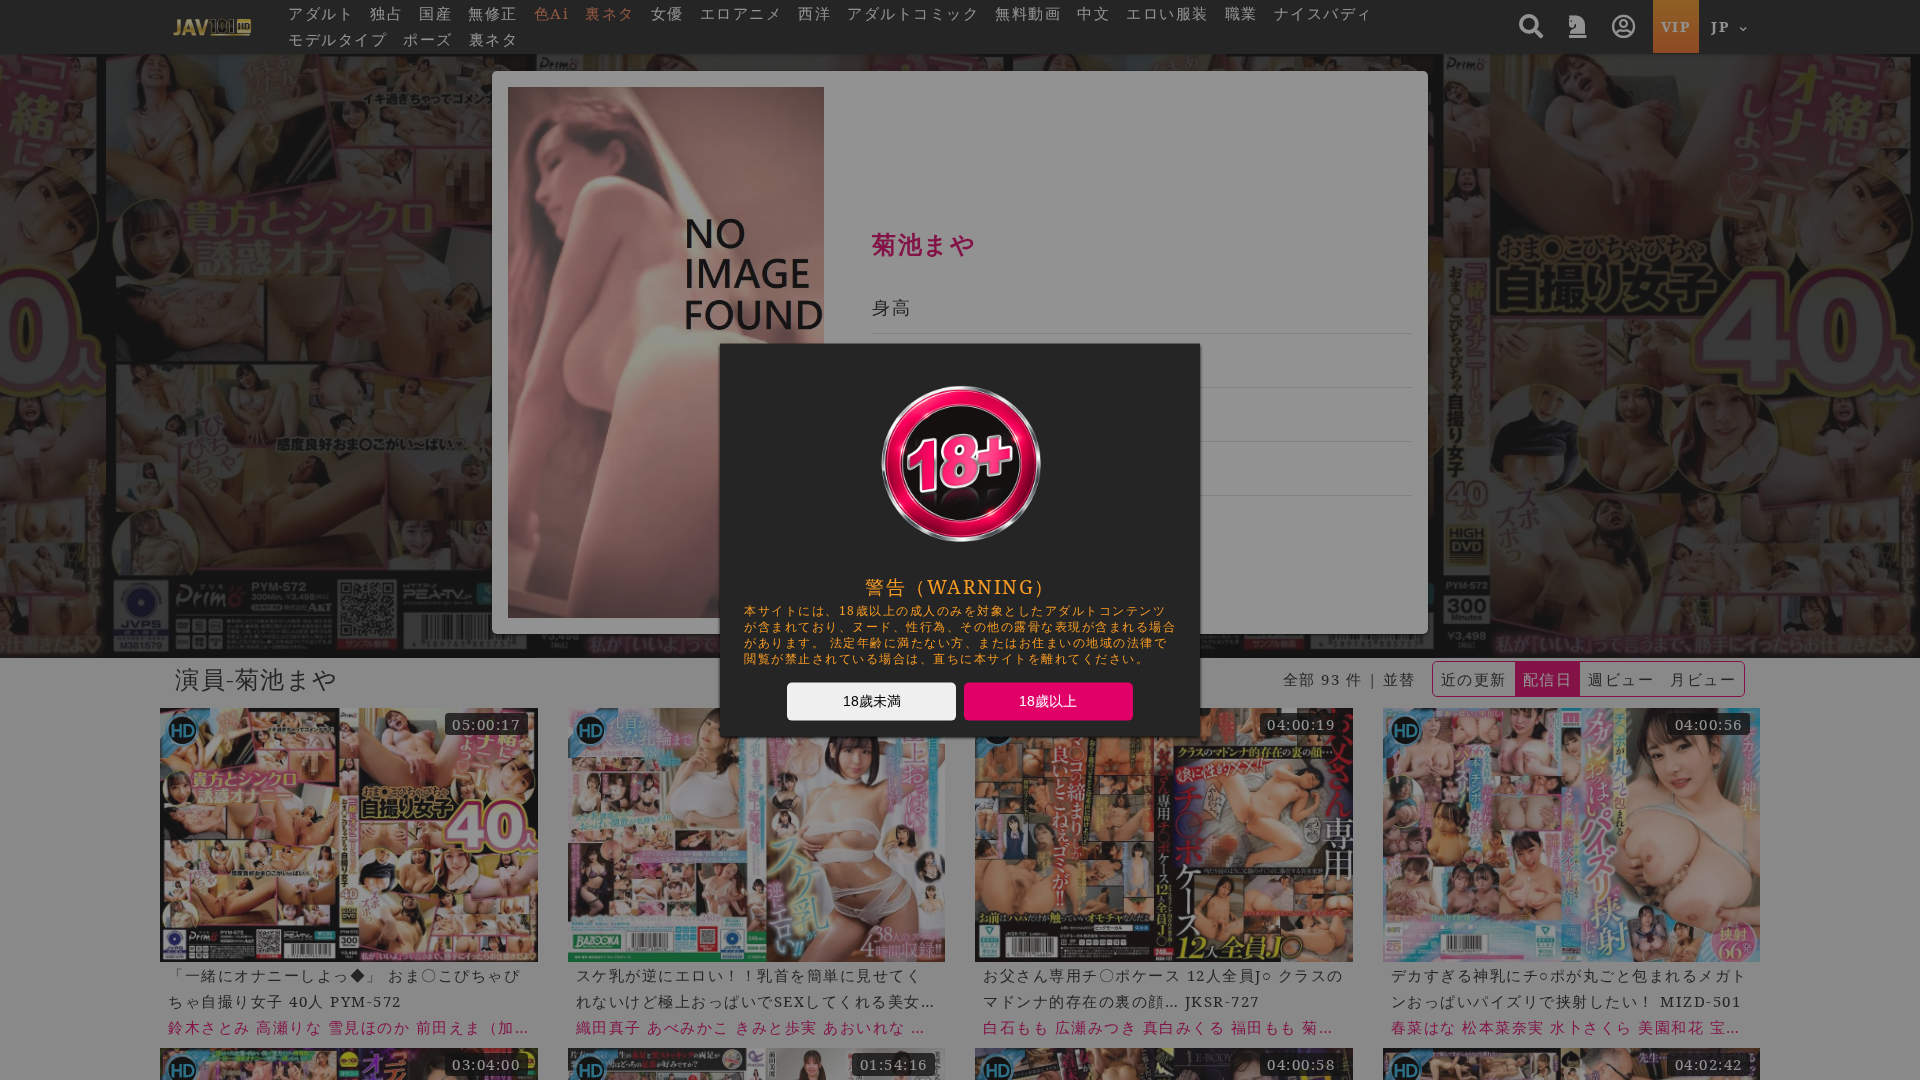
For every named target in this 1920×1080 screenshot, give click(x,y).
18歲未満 (872, 701)
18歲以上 (1048, 701)
